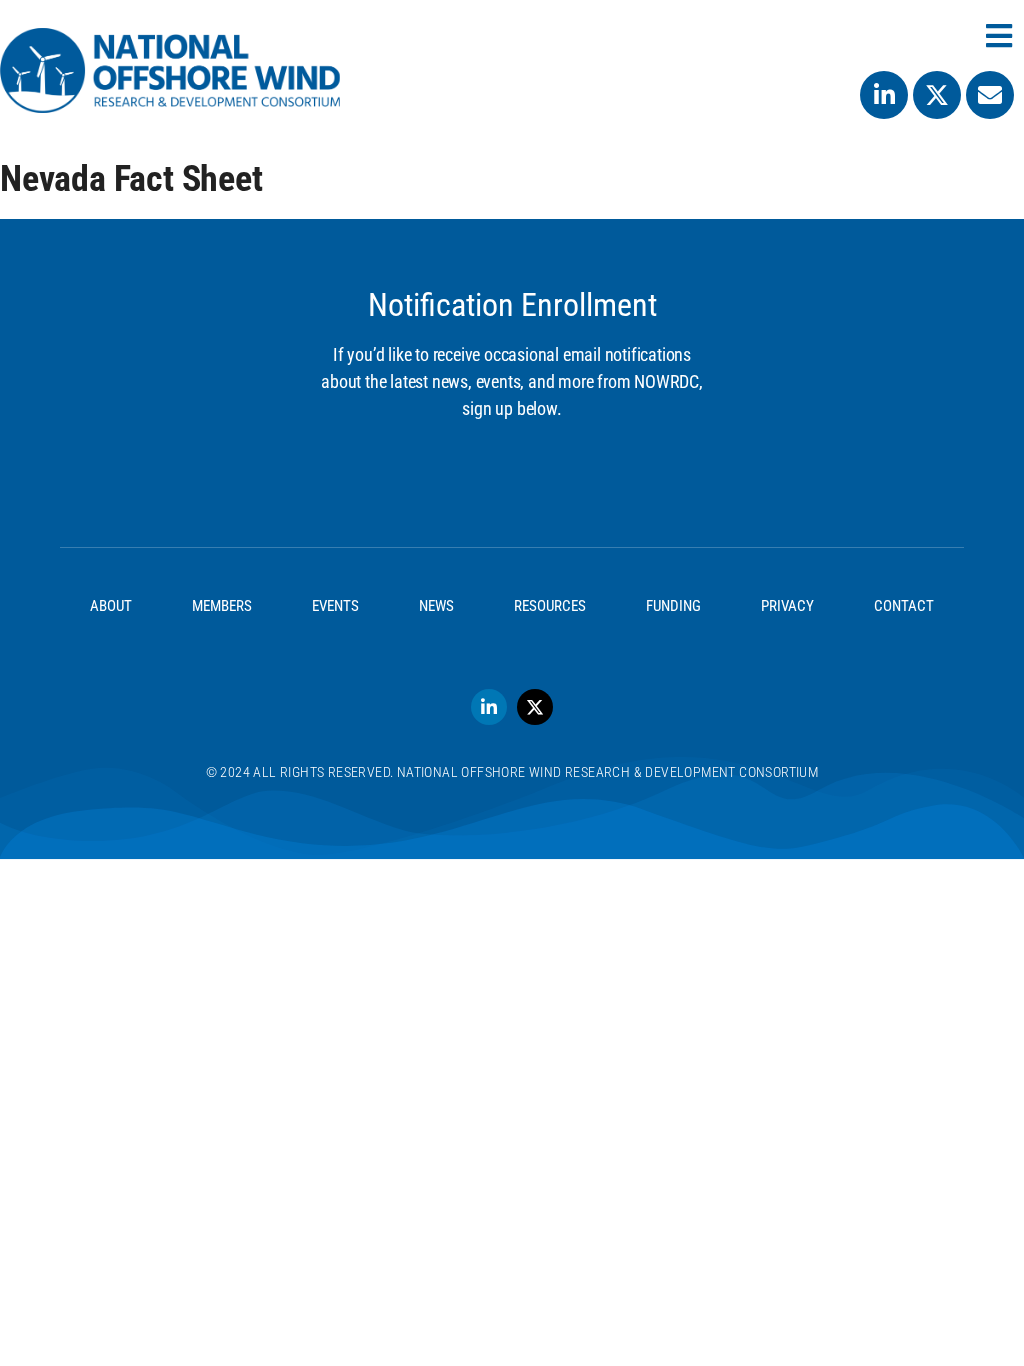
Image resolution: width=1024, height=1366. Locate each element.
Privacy (787, 606)
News (436, 606)
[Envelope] (990, 95)
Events (335, 606)
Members (222, 606)
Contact (904, 606)
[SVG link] (170, 70)
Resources (550, 606)
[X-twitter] (937, 95)
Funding (673, 606)
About (111, 606)
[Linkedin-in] (884, 95)
